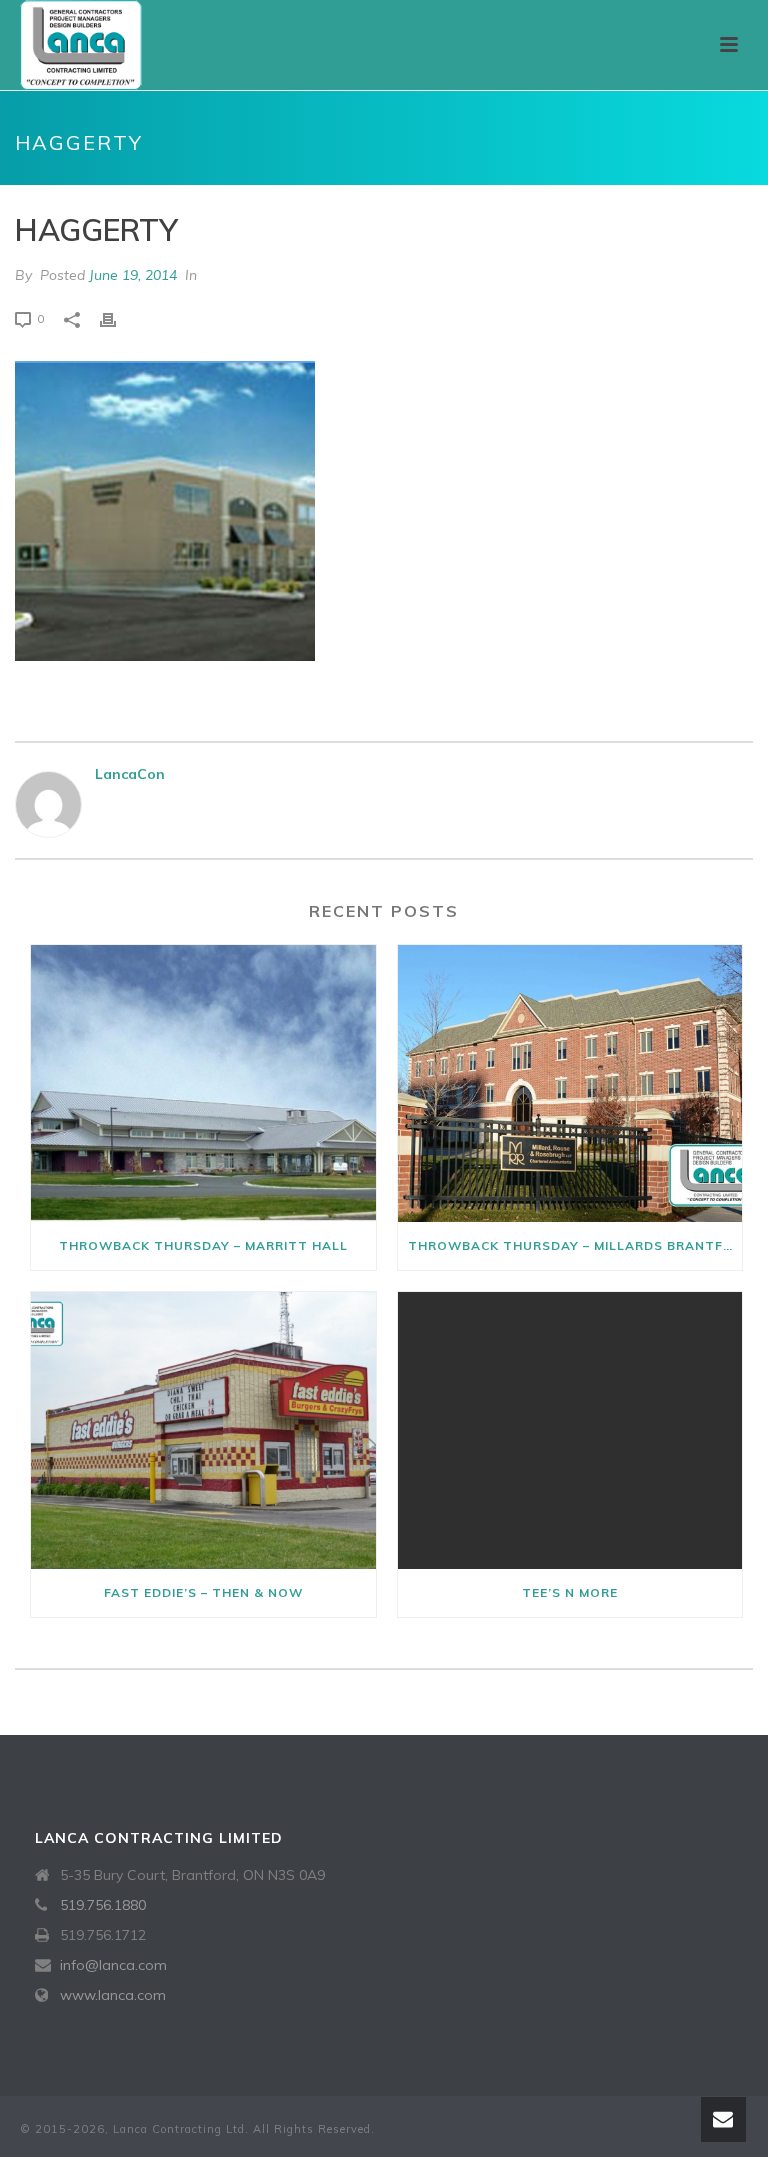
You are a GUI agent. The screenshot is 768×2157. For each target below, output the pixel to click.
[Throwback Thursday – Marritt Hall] (203, 1083)
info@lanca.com (113, 1965)
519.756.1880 (103, 1905)
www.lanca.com (113, 1995)
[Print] (118, 318)
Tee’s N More (570, 1592)
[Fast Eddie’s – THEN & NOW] (203, 1430)
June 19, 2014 (133, 275)
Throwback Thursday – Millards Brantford (575, 1245)
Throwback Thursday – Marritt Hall (203, 1245)
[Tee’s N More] (570, 1430)
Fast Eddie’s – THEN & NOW (203, 1592)
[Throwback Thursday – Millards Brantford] (570, 1083)
